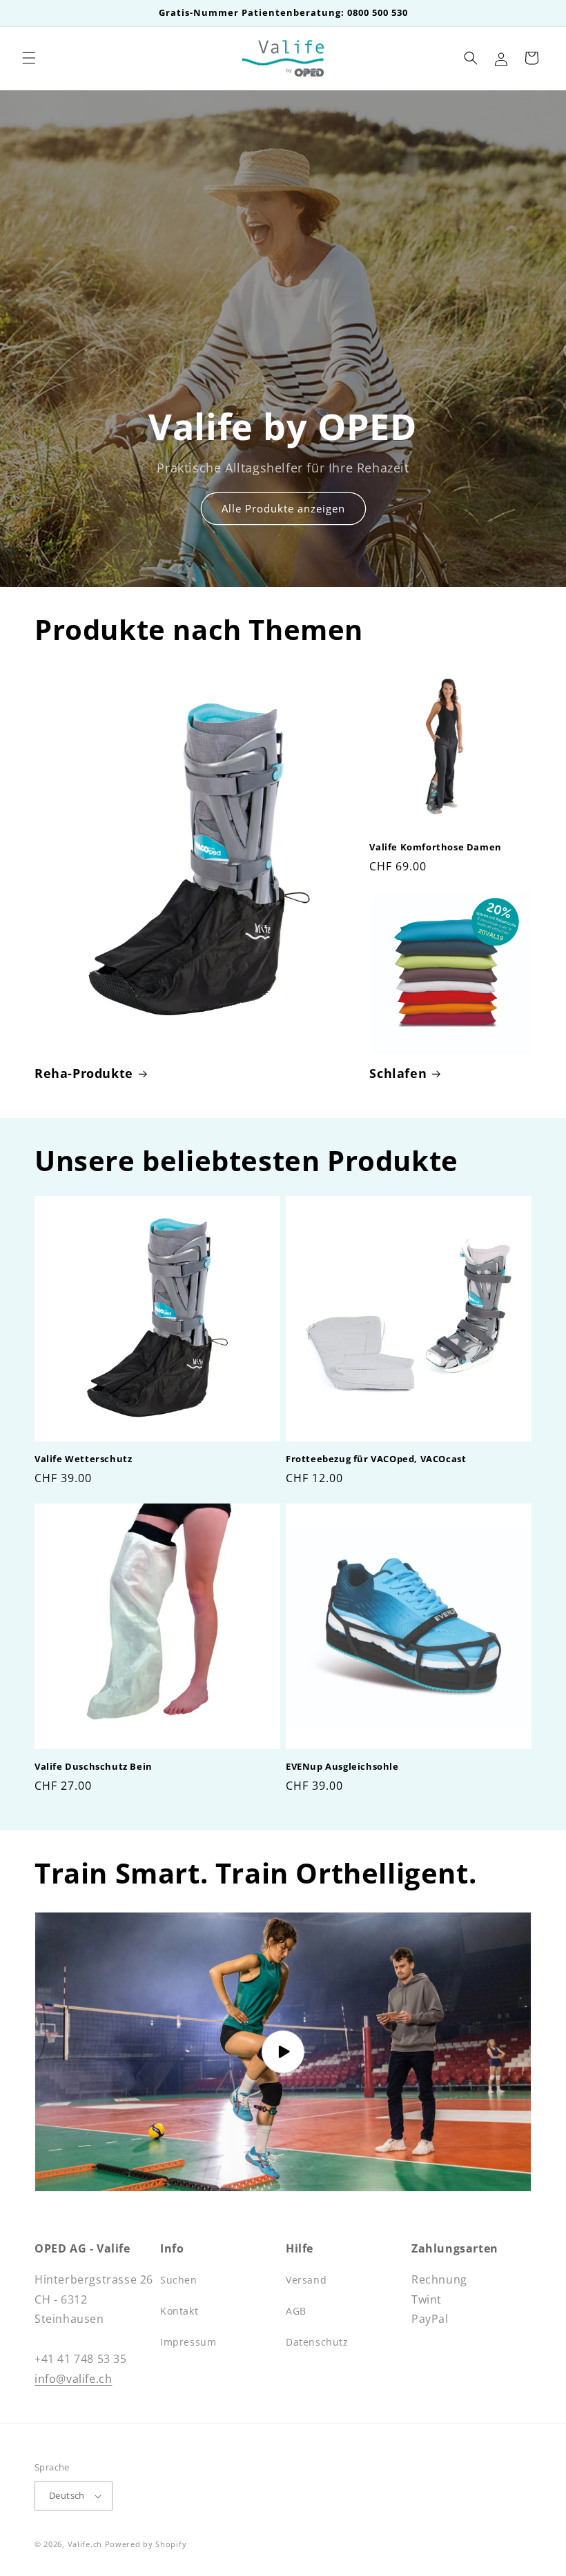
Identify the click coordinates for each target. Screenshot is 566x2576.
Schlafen (398, 1074)
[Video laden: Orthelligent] (283, 2052)
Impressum (188, 2342)
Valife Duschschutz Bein (94, 1767)
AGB (296, 2311)
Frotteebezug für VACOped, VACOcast (376, 1459)
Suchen (179, 2280)
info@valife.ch (73, 2379)
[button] (29, 58)
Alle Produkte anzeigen (283, 508)
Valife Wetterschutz (83, 1459)
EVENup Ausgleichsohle (342, 1767)
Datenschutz (317, 2342)
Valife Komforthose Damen (435, 847)
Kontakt (179, 2311)
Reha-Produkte (84, 1074)
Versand (306, 2280)
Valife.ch (85, 2544)
